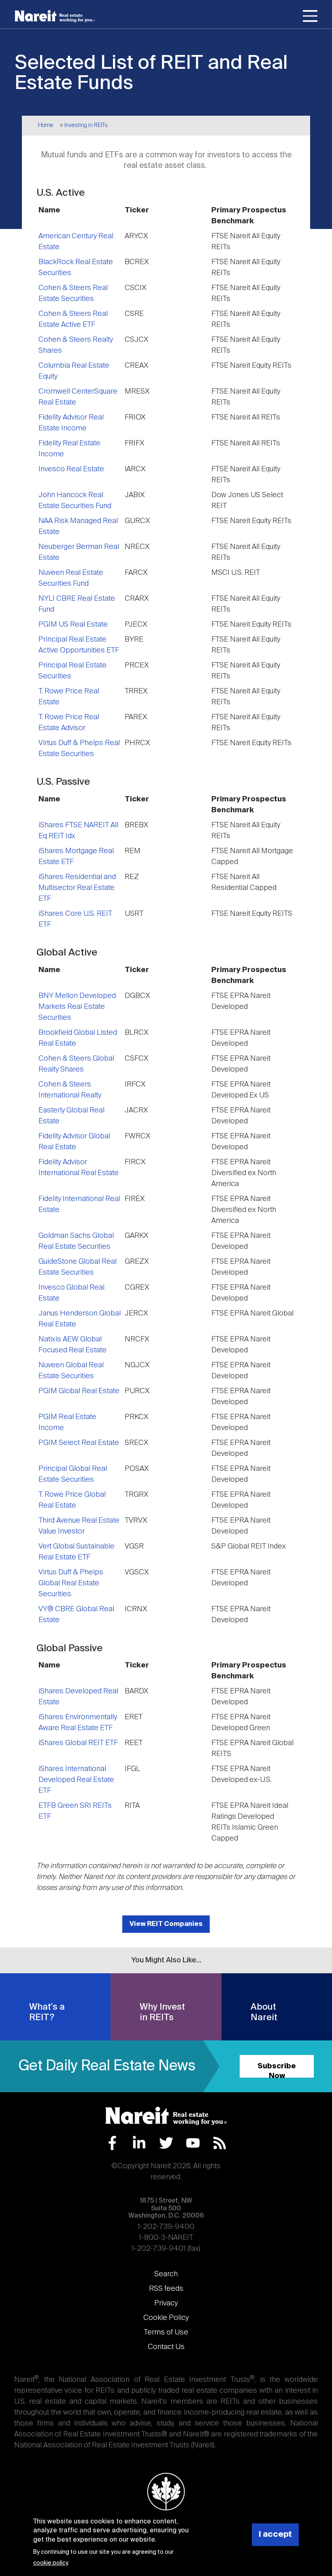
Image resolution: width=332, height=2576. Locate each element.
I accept (275, 2535)
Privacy (166, 2303)
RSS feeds (166, 2289)
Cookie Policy (166, 2318)
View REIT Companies (166, 1924)
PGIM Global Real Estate (79, 1391)
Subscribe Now (277, 2070)
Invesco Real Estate (71, 469)
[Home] (55, 16)
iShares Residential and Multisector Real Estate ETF (77, 888)
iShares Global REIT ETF (78, 1743)
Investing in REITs (86, 125)
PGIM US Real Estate (73, 625)
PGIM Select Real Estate (79, 1443)
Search (166, 2274)
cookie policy (50, 2563)
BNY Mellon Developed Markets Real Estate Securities (77, 1007)
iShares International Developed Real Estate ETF (76, 1780)
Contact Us (166, 2347)
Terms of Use (166, 2332)
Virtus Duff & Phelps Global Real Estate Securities (71, 1583)
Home (46, 125)
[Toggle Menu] (310, 17)
